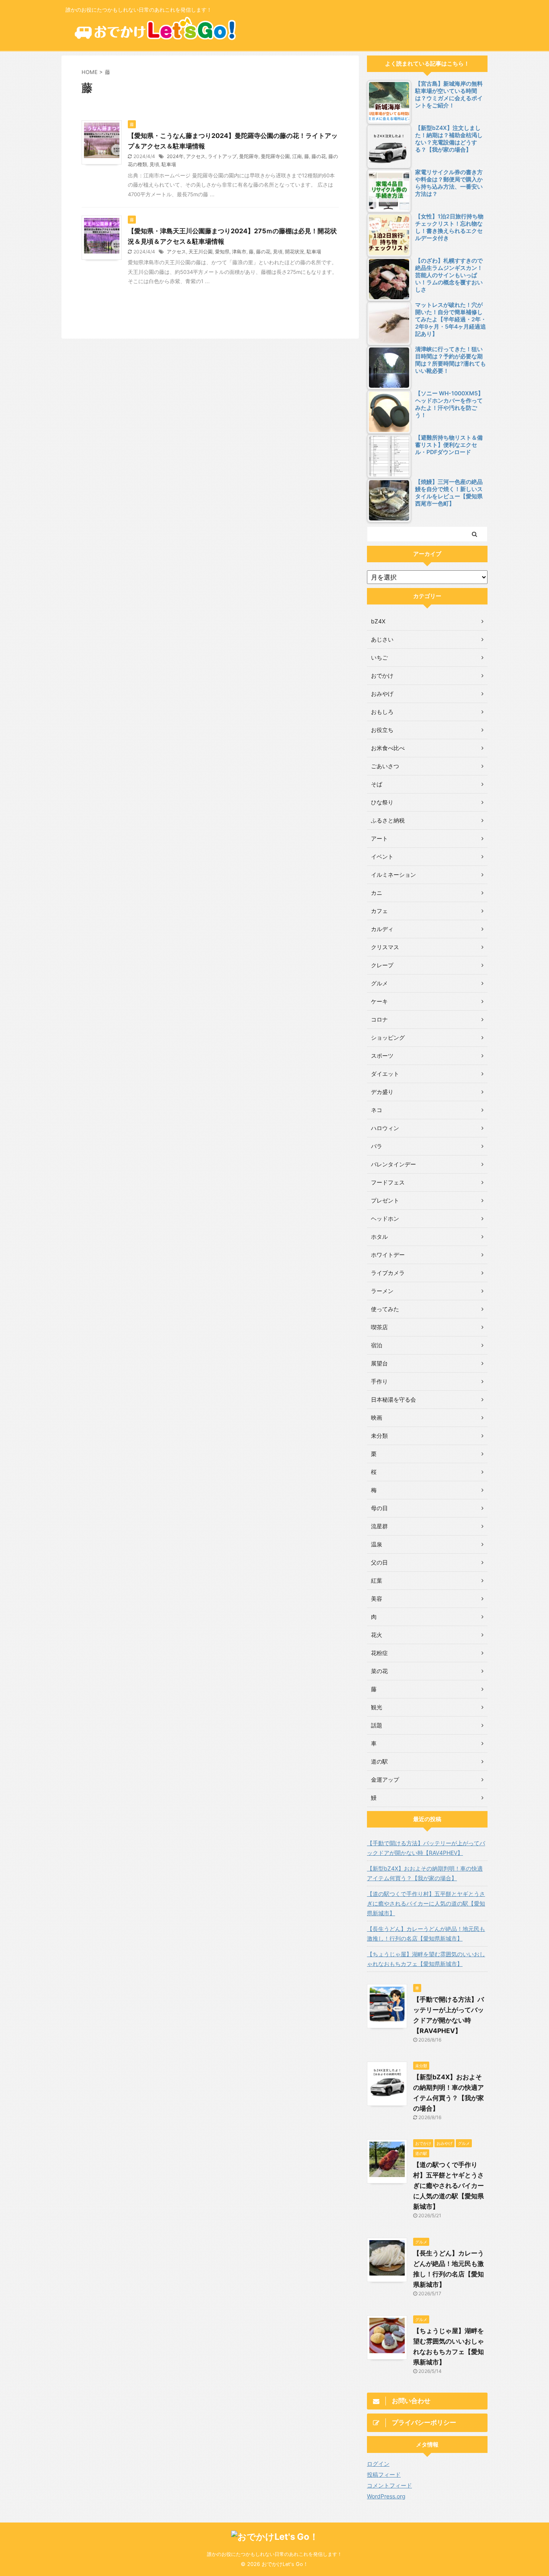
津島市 (239, 252)
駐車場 (169, 164)
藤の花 (319, 156)
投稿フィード (384, 2474)
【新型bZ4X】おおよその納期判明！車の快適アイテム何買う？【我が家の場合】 (425, 1873)
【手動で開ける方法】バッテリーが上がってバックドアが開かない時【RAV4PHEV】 (426, 1848)
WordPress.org (386, 2496)
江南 (297, 156)
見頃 (154, 164)
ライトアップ (222, 156)
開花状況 (295, 252)
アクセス (196, 156)
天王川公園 (201, 252)
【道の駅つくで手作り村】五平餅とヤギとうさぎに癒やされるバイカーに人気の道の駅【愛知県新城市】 (426, 1903)
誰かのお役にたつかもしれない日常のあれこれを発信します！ (274, 2554)
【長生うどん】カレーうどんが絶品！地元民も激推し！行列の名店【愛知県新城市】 (426, 1934)
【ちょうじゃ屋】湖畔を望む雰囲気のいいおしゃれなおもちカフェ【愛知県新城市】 (426, 1959)
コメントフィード (389, 2485)
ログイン (378, 2464)
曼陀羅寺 (249, 156)
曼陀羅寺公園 (275, 156)
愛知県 (222, 252)
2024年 (175, 156)
